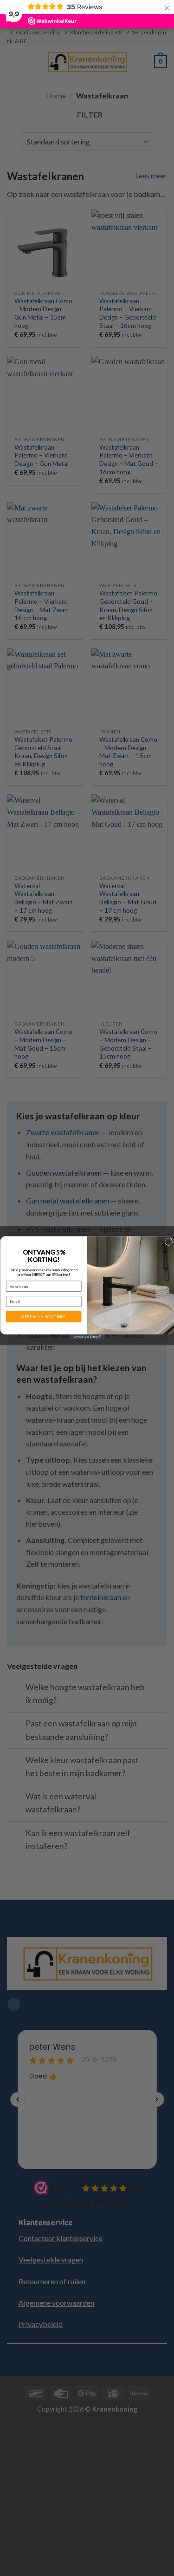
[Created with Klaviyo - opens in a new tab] (87, 1337)
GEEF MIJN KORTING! (44, 1317)
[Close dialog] (168, 1242)
